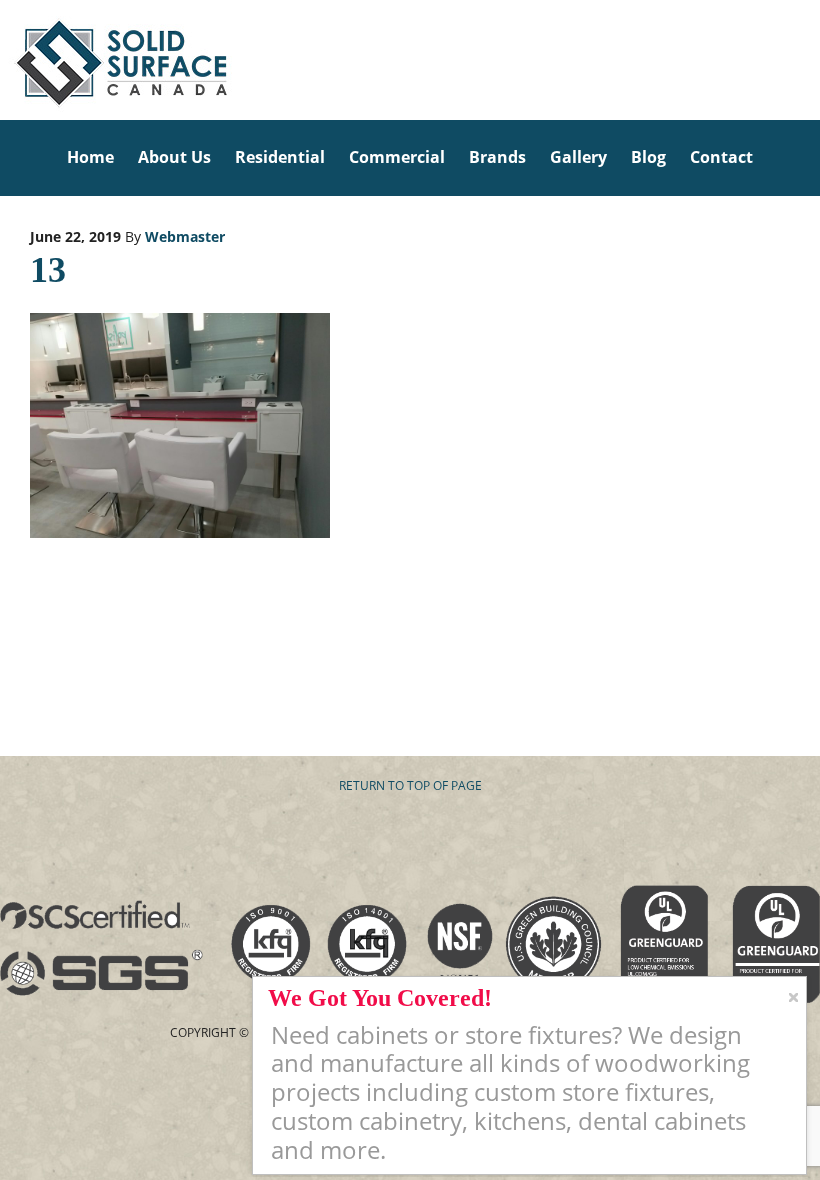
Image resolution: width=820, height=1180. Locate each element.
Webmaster (185, 236)
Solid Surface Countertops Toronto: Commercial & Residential (6, 60)
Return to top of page (410, 785)
